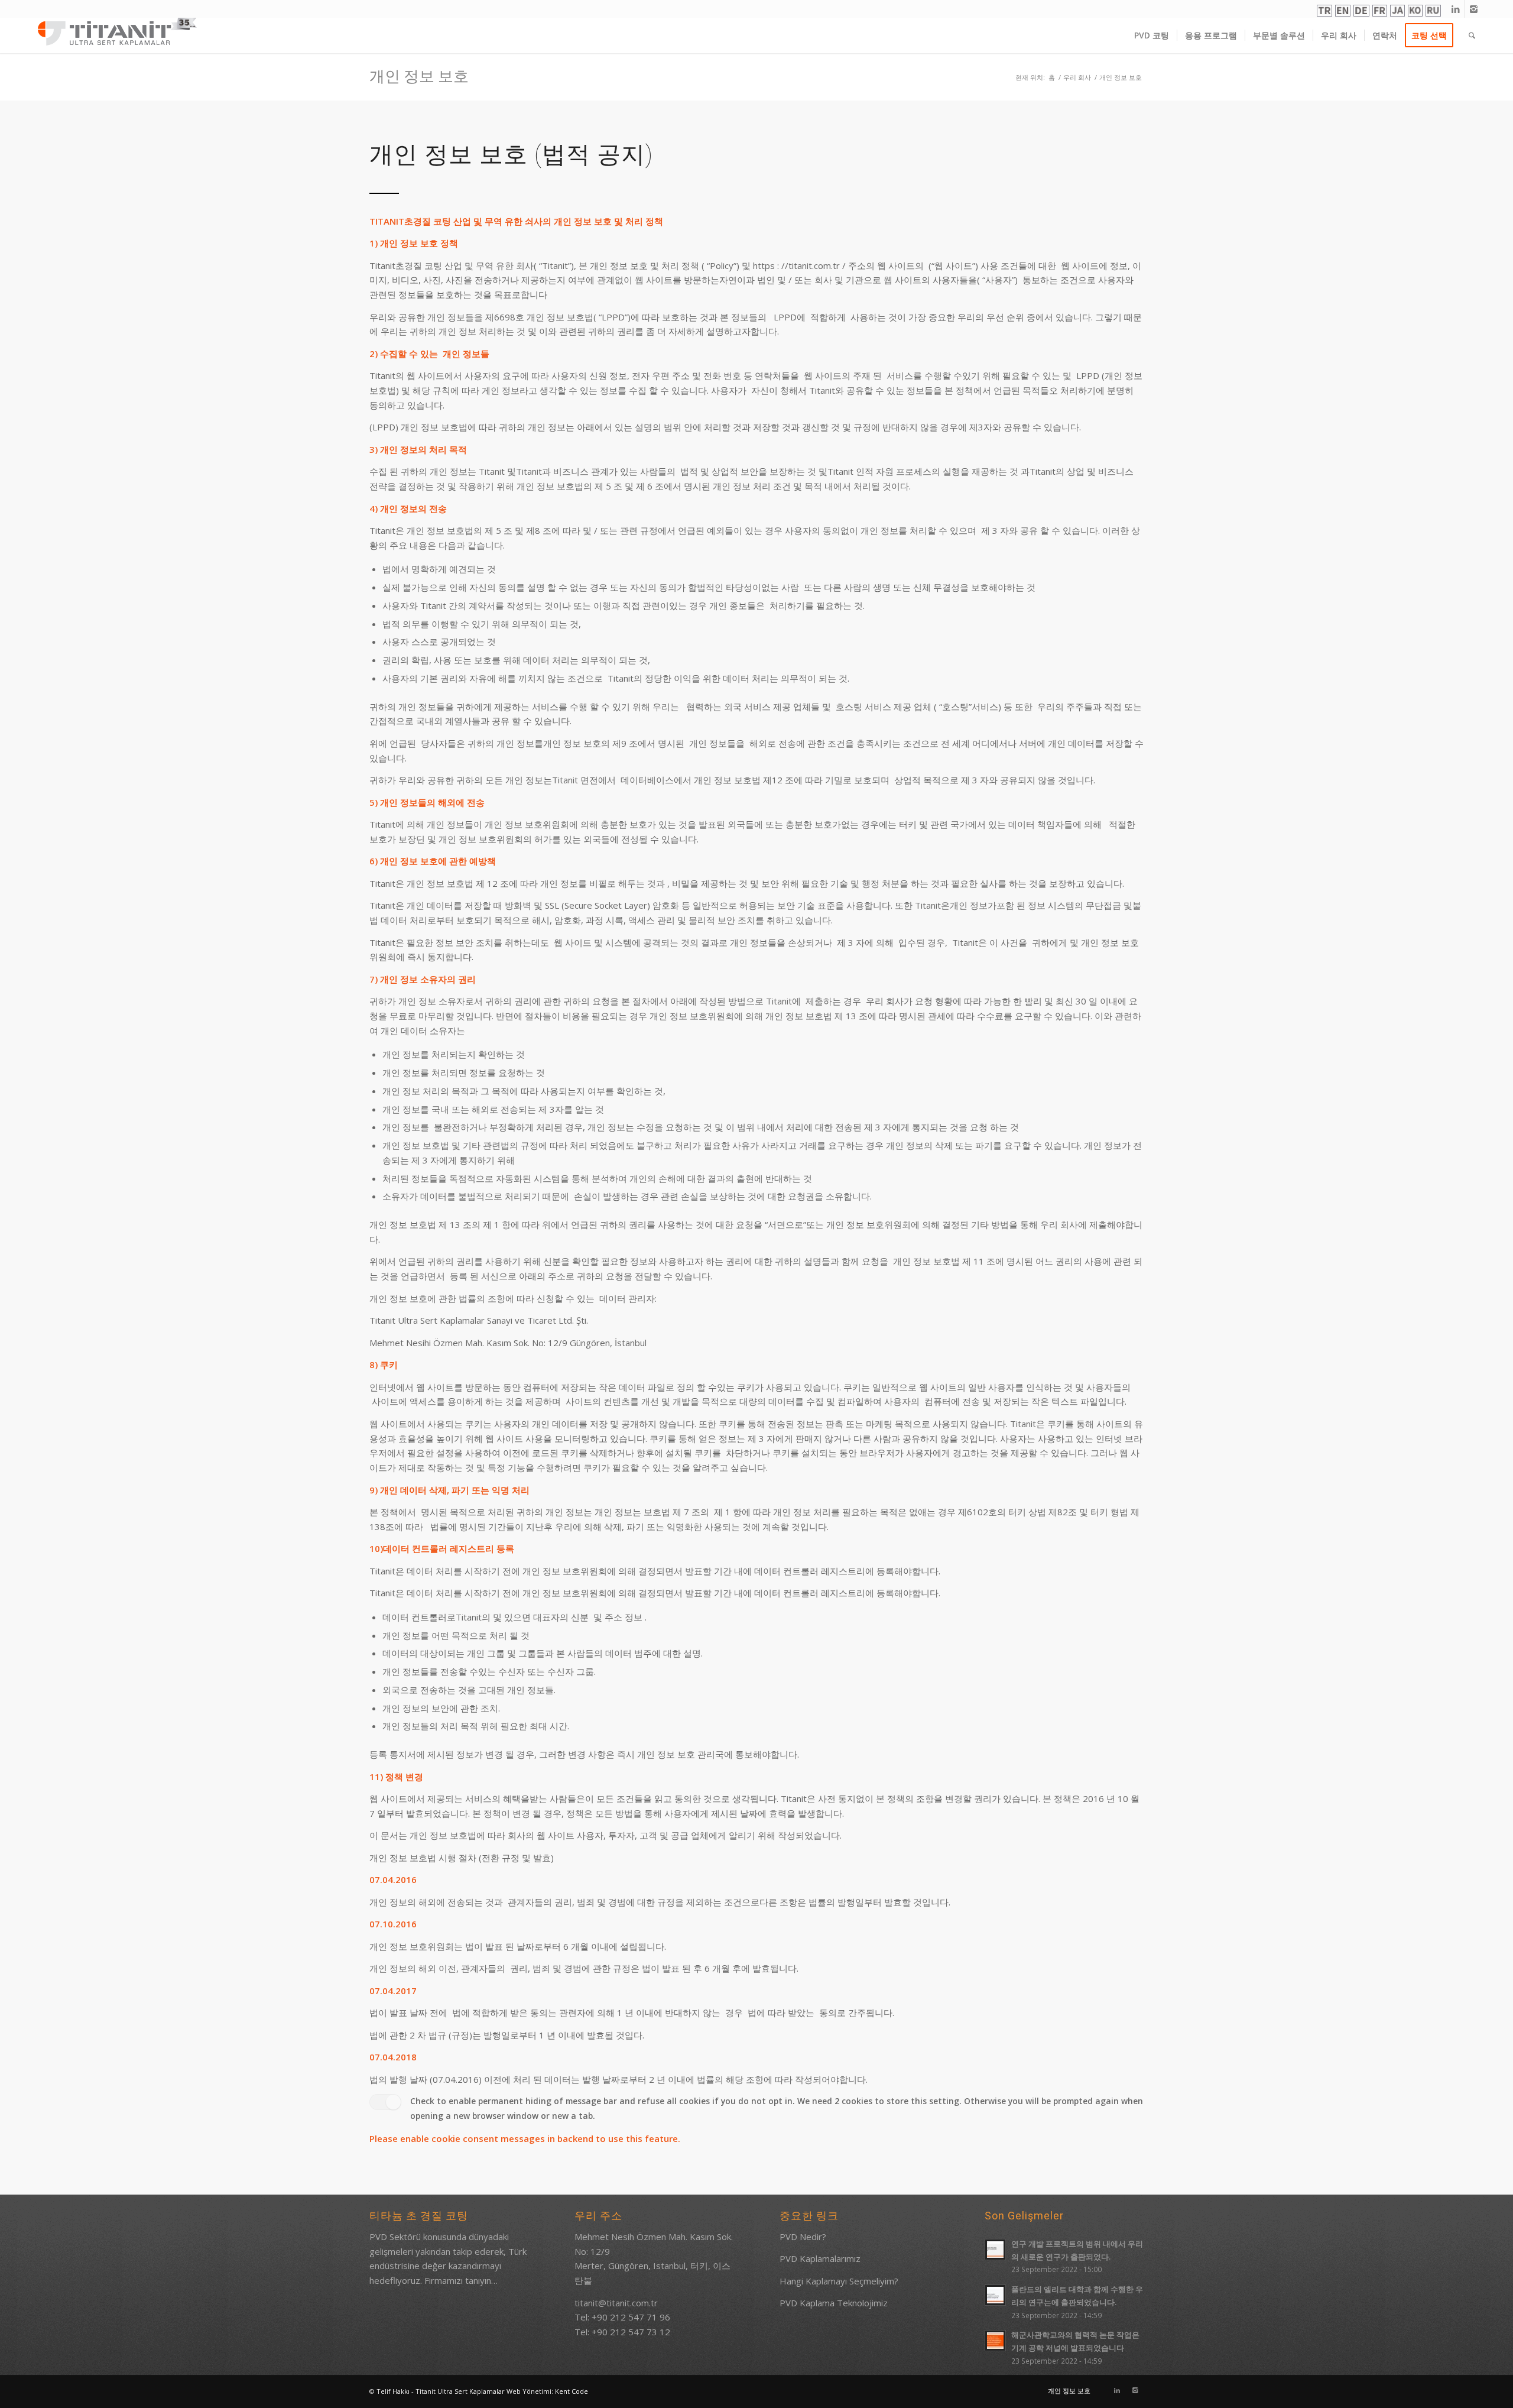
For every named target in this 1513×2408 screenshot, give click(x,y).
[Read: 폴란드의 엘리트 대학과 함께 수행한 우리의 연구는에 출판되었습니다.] (995, 2295)
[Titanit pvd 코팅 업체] (118, 31)
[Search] (1472, 35)
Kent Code (572, 2391)
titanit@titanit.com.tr (616, 2303)
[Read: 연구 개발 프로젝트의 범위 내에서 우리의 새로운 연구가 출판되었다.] (995, 2250)
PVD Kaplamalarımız (820, 2258)
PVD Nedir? (803, 2237)
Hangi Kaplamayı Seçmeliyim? (839, 2281)
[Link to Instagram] (1474, 9)
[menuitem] (1152, 35)
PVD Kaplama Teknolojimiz (834, 2303)
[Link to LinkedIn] (1456, 9)
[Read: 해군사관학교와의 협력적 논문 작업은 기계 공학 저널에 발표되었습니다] (995, 2341)
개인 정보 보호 (419, 76)
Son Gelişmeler (1024, 2216)
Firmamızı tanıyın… (461, 2280)
